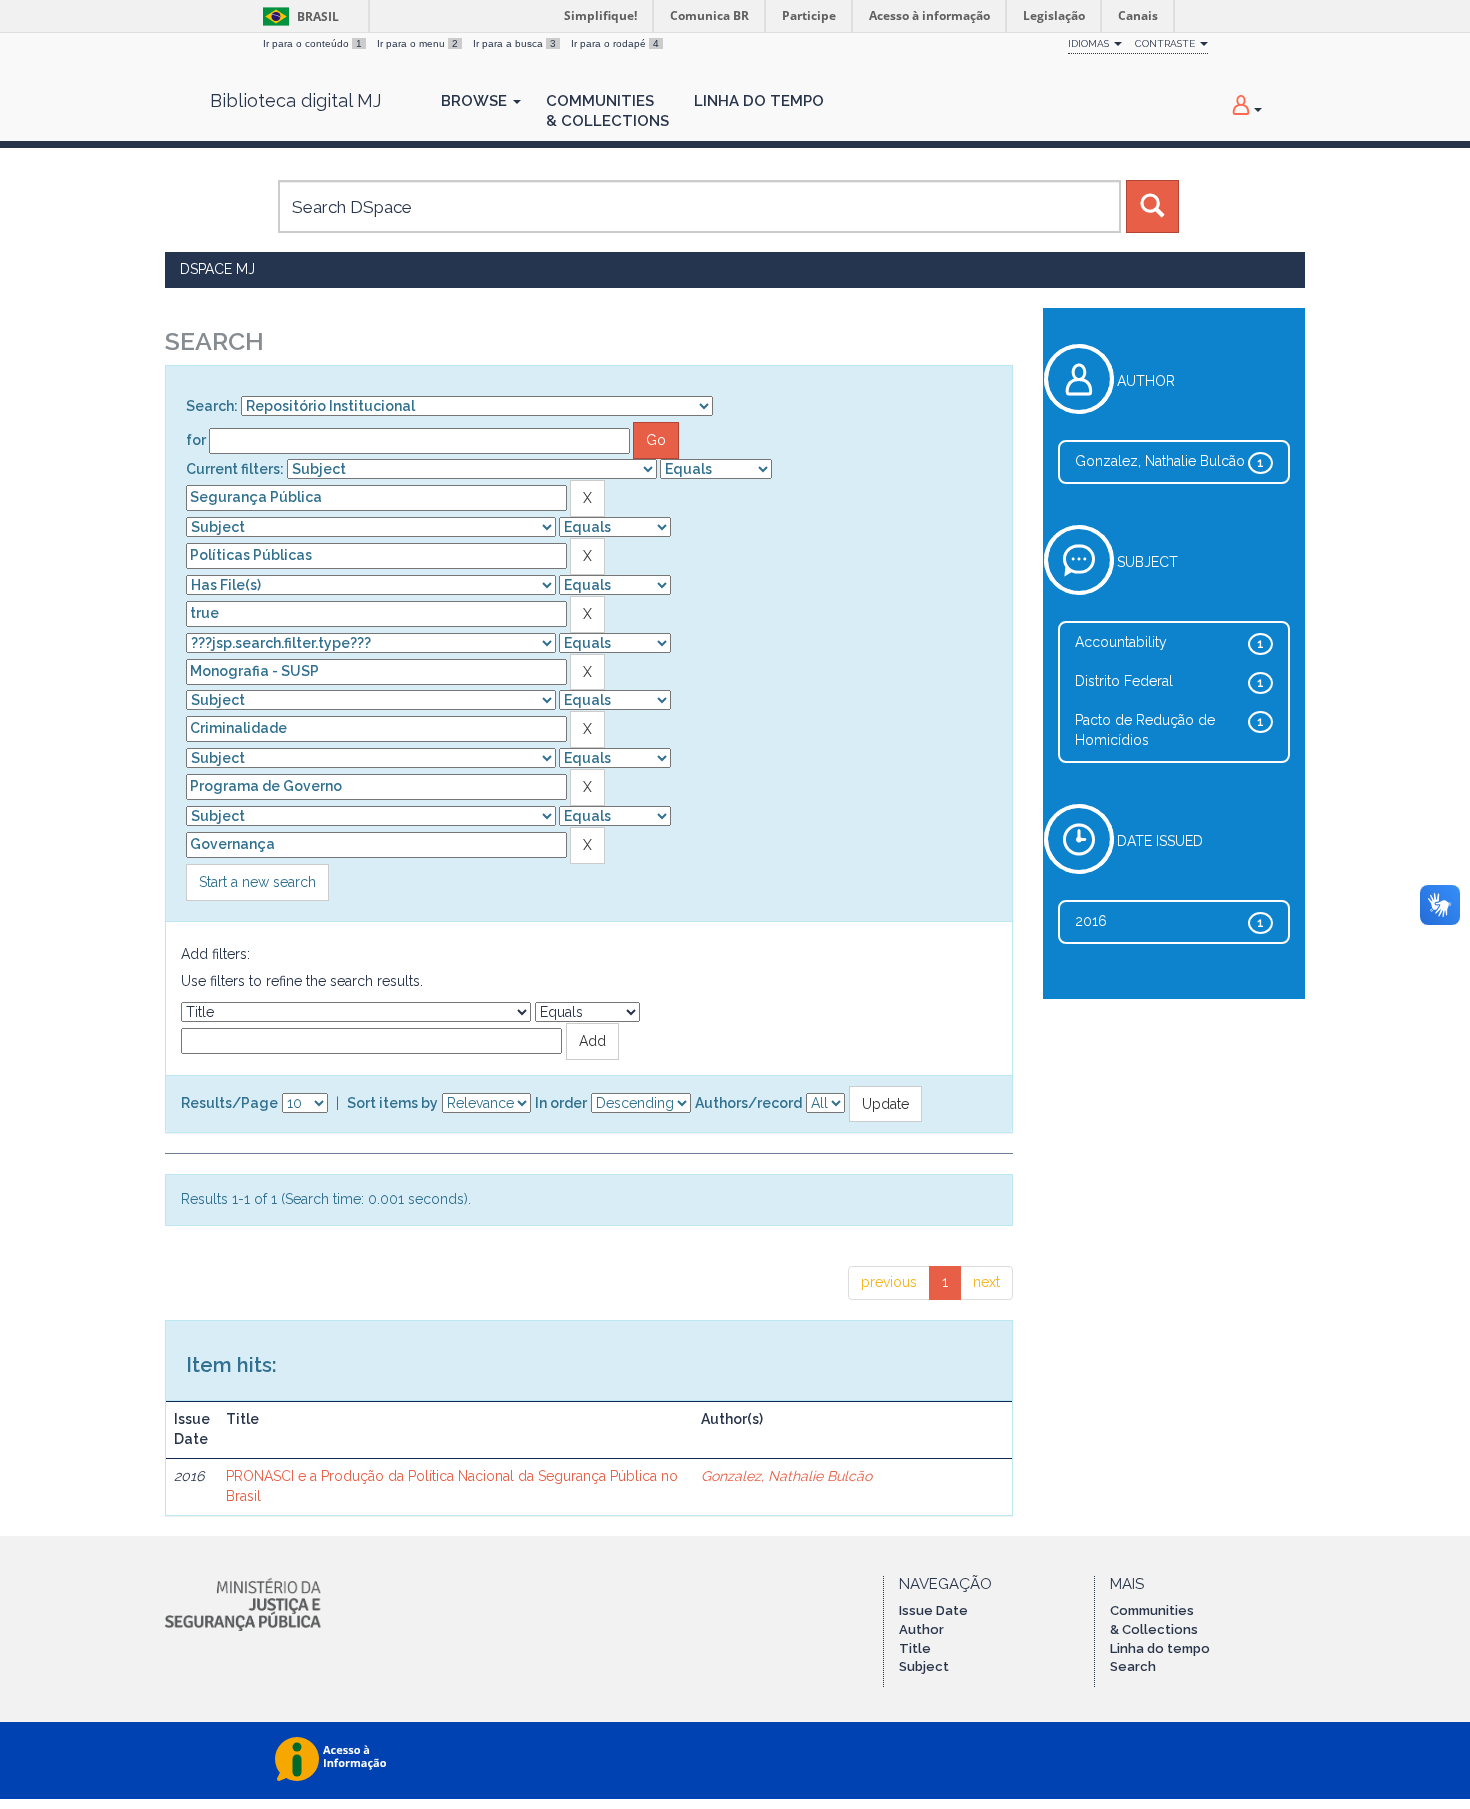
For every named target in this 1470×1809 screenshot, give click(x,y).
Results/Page (229, 1103)
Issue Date (933, 1610)
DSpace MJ (217, 269)
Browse (476, 101)
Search (1133, 1666)
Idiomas (1090, 43)
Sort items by (392, 1103)
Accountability (1121, 642)
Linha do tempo (1160, 1648)
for (196, 440)
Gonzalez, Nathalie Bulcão (786, 1476)
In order (561, 1103)
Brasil (297, 16)
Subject (924, 1666)
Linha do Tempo (759, 101)
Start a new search (257, 882)
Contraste (1166, 43)
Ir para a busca (514, 43)
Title (915, 1648)
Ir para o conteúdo (312, 43)
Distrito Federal (1124, 681)
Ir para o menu (417, 43)
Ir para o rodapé (615, 43)
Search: (212, 406)
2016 (1091, 921)
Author (921, 1629)
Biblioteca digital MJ (295, 101)
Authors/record (748, 1103)
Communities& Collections (607, 111)
